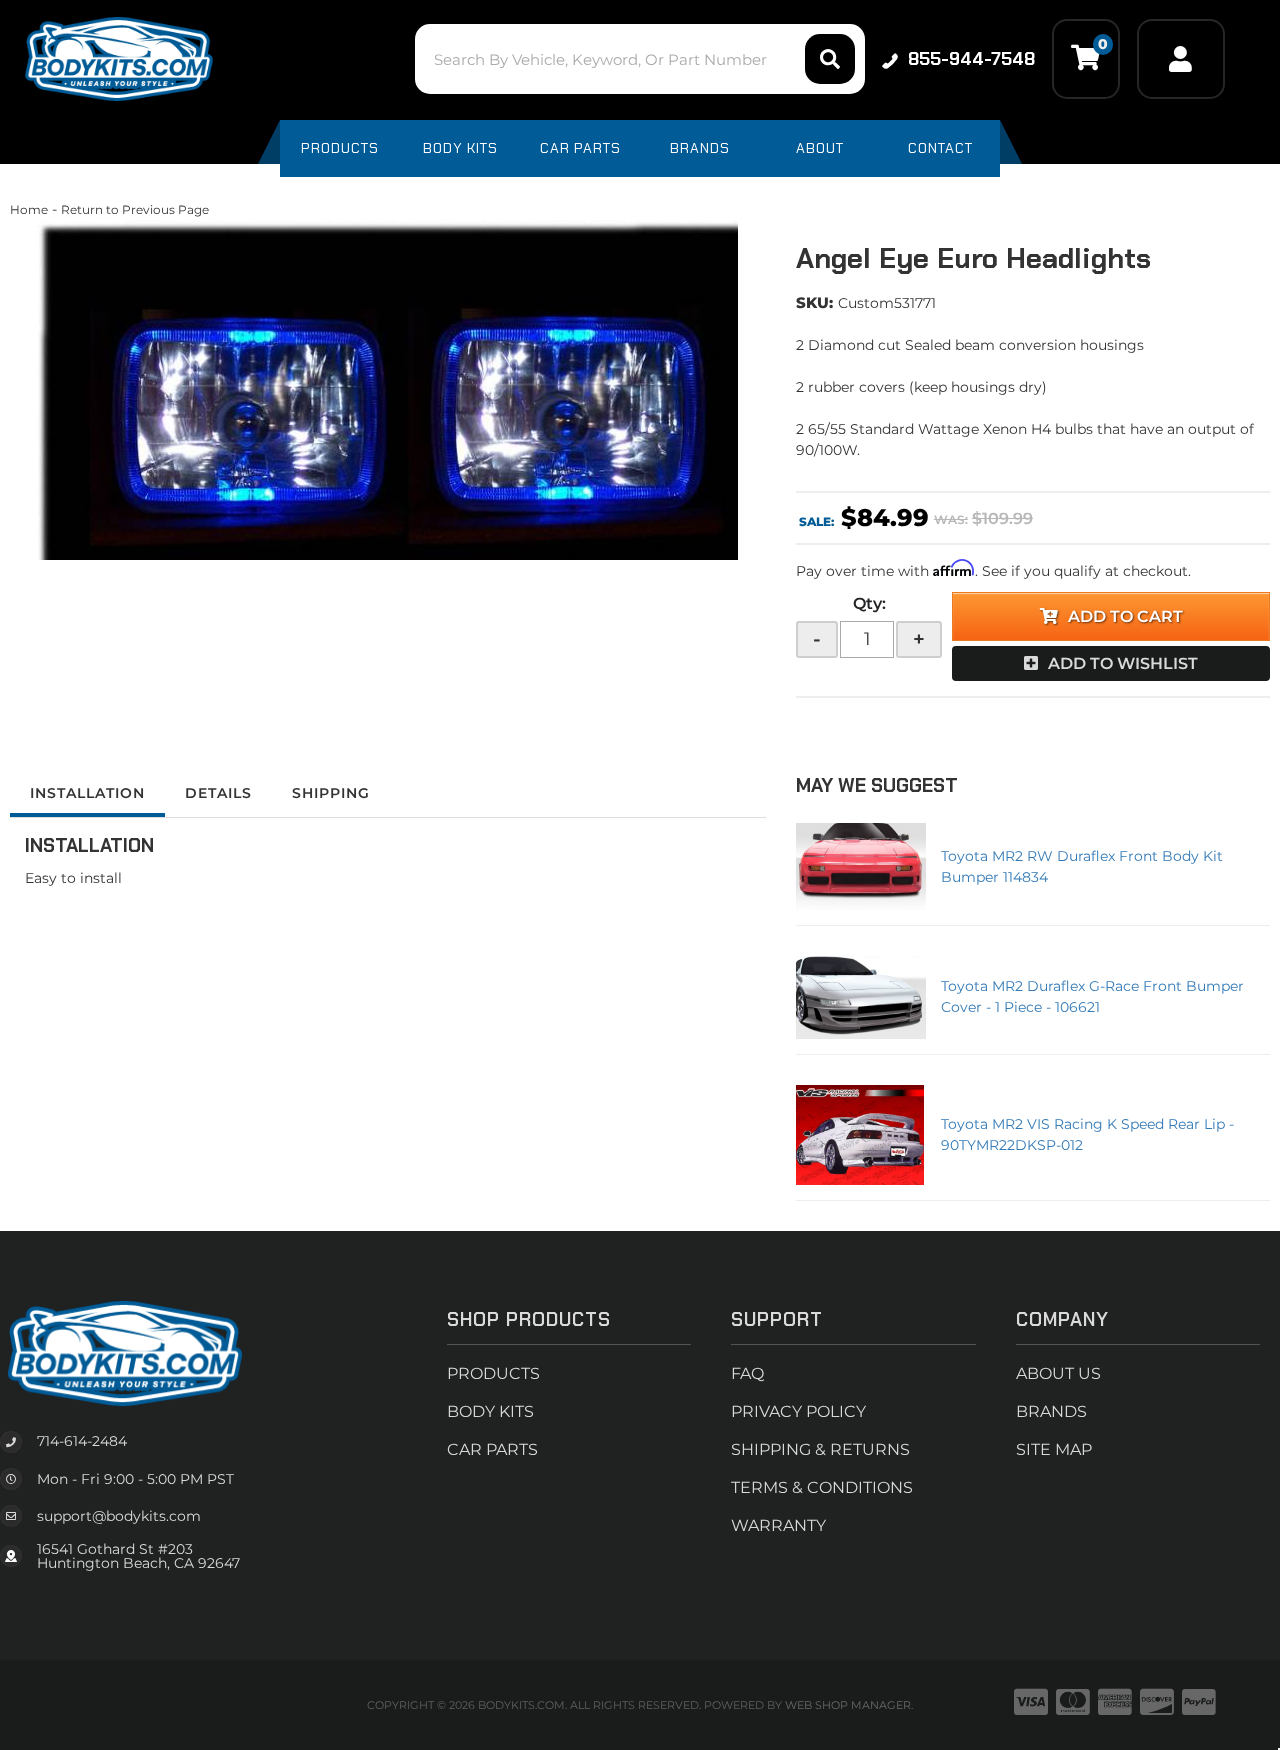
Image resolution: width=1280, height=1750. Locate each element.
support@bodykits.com (119, 1516)
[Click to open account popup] (1181, 59)
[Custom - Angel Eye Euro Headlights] (388, 390)
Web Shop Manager (848, 1705)
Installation (87, 793)
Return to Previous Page (135, 209)
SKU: (814, 302)
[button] (639, 59)
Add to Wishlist (1123, 663)
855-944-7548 (971, 59)
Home (29, 209)
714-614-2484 (82, 1441)
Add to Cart (1125, 616)
